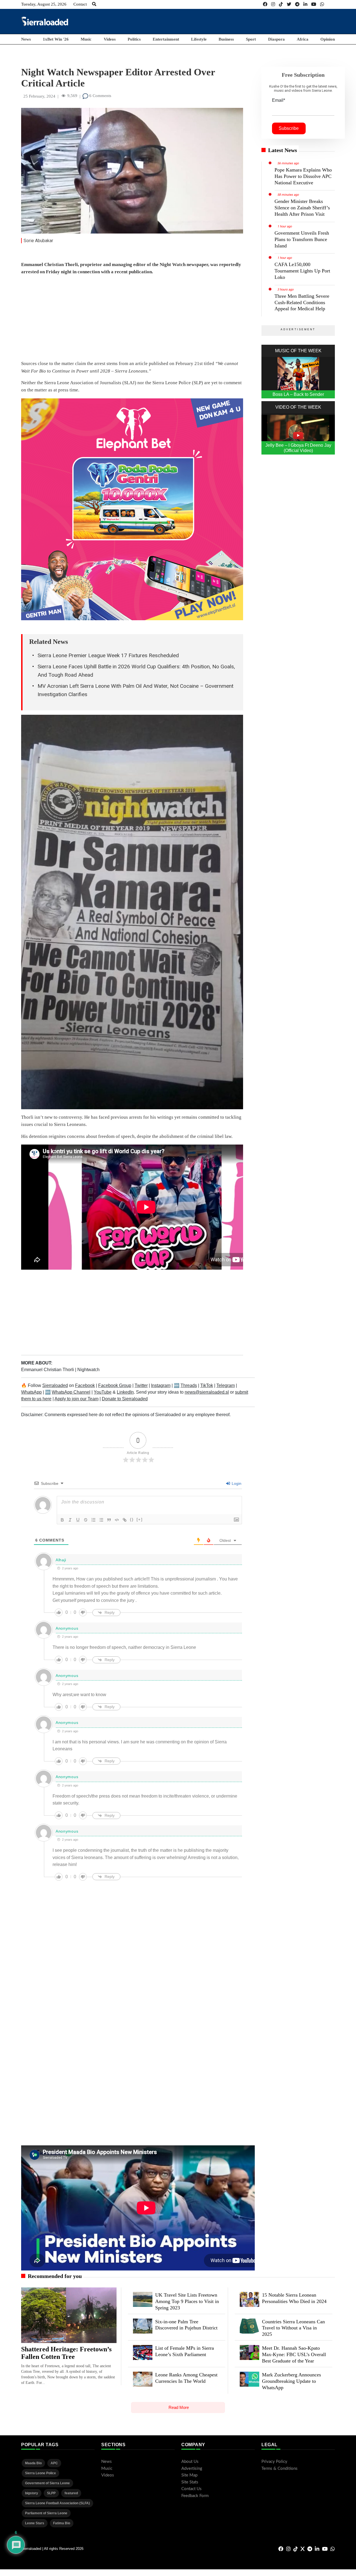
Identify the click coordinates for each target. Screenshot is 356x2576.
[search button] (94, 4)
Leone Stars (35, 2523)
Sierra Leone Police (40, 2473)
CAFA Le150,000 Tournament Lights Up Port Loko (302, 271)
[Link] (125, 1520)
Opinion (328, 39)
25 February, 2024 (39, 96)
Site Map (189, 2475)
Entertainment (166, 39)
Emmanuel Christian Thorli (48, 1370)
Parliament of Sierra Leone (46, 2513)
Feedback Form (195, 2496)
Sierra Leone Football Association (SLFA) (57, 2503)
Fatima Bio (62, 2523)
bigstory (32, 2493)
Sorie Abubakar (38, 241)
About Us (190, 2462)
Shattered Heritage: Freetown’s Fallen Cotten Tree (66, 2353)
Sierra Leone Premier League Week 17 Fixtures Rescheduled (108, 655)
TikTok (207, 1385)
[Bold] (62, 1520)
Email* (279, 100)
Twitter (141, 1385)
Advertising (192, 2469)
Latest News (283, 150)
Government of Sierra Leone (47, 2483)
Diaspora (276, 39)
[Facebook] (265, 4)
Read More (179, 2407)
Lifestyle (199, 39)
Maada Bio (33, 2463)
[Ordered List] (93, 1520)
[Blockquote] (109, 1520)
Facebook (85, 1385)
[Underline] (78, 1520)
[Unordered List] (101, 1520)
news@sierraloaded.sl (207, 1392)
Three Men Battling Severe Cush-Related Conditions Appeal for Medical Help (302, 302)
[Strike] (86, 1520)
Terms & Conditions (280, 2469)
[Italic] (70, 1520)
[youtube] (314, 4)
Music (86, 39)
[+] (140, 1519)
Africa (303, 39)
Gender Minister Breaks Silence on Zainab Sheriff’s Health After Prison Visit (302, 208)
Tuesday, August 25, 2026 (44, 4)
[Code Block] (117, 1520)
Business (226, 39)
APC (54, 2463)
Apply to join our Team (76, 1399)
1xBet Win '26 (56, 39)
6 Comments (100, 96)
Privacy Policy (274, 2462)
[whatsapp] (322, 4)
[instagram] (273, 4)
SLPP (51, 2493)
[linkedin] (305, 4)
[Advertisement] (234, 21)
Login (236, 1483)
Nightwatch (88, 1370)
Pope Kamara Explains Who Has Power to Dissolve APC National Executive (303, 176)
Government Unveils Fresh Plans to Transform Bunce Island (302, 239)
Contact (80, 4)
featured (71, 2493)
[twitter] (289, 4)
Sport (251, 39)
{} (132, 1519)
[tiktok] (281, 4)
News (26, 39)
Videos (110, 39)
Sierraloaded (55, 1385)
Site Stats (190, 2482)
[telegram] (297, 4)
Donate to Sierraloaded (125, 1399)
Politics (134, 39)
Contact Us (191, 2489)
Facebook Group (115, 1385)
